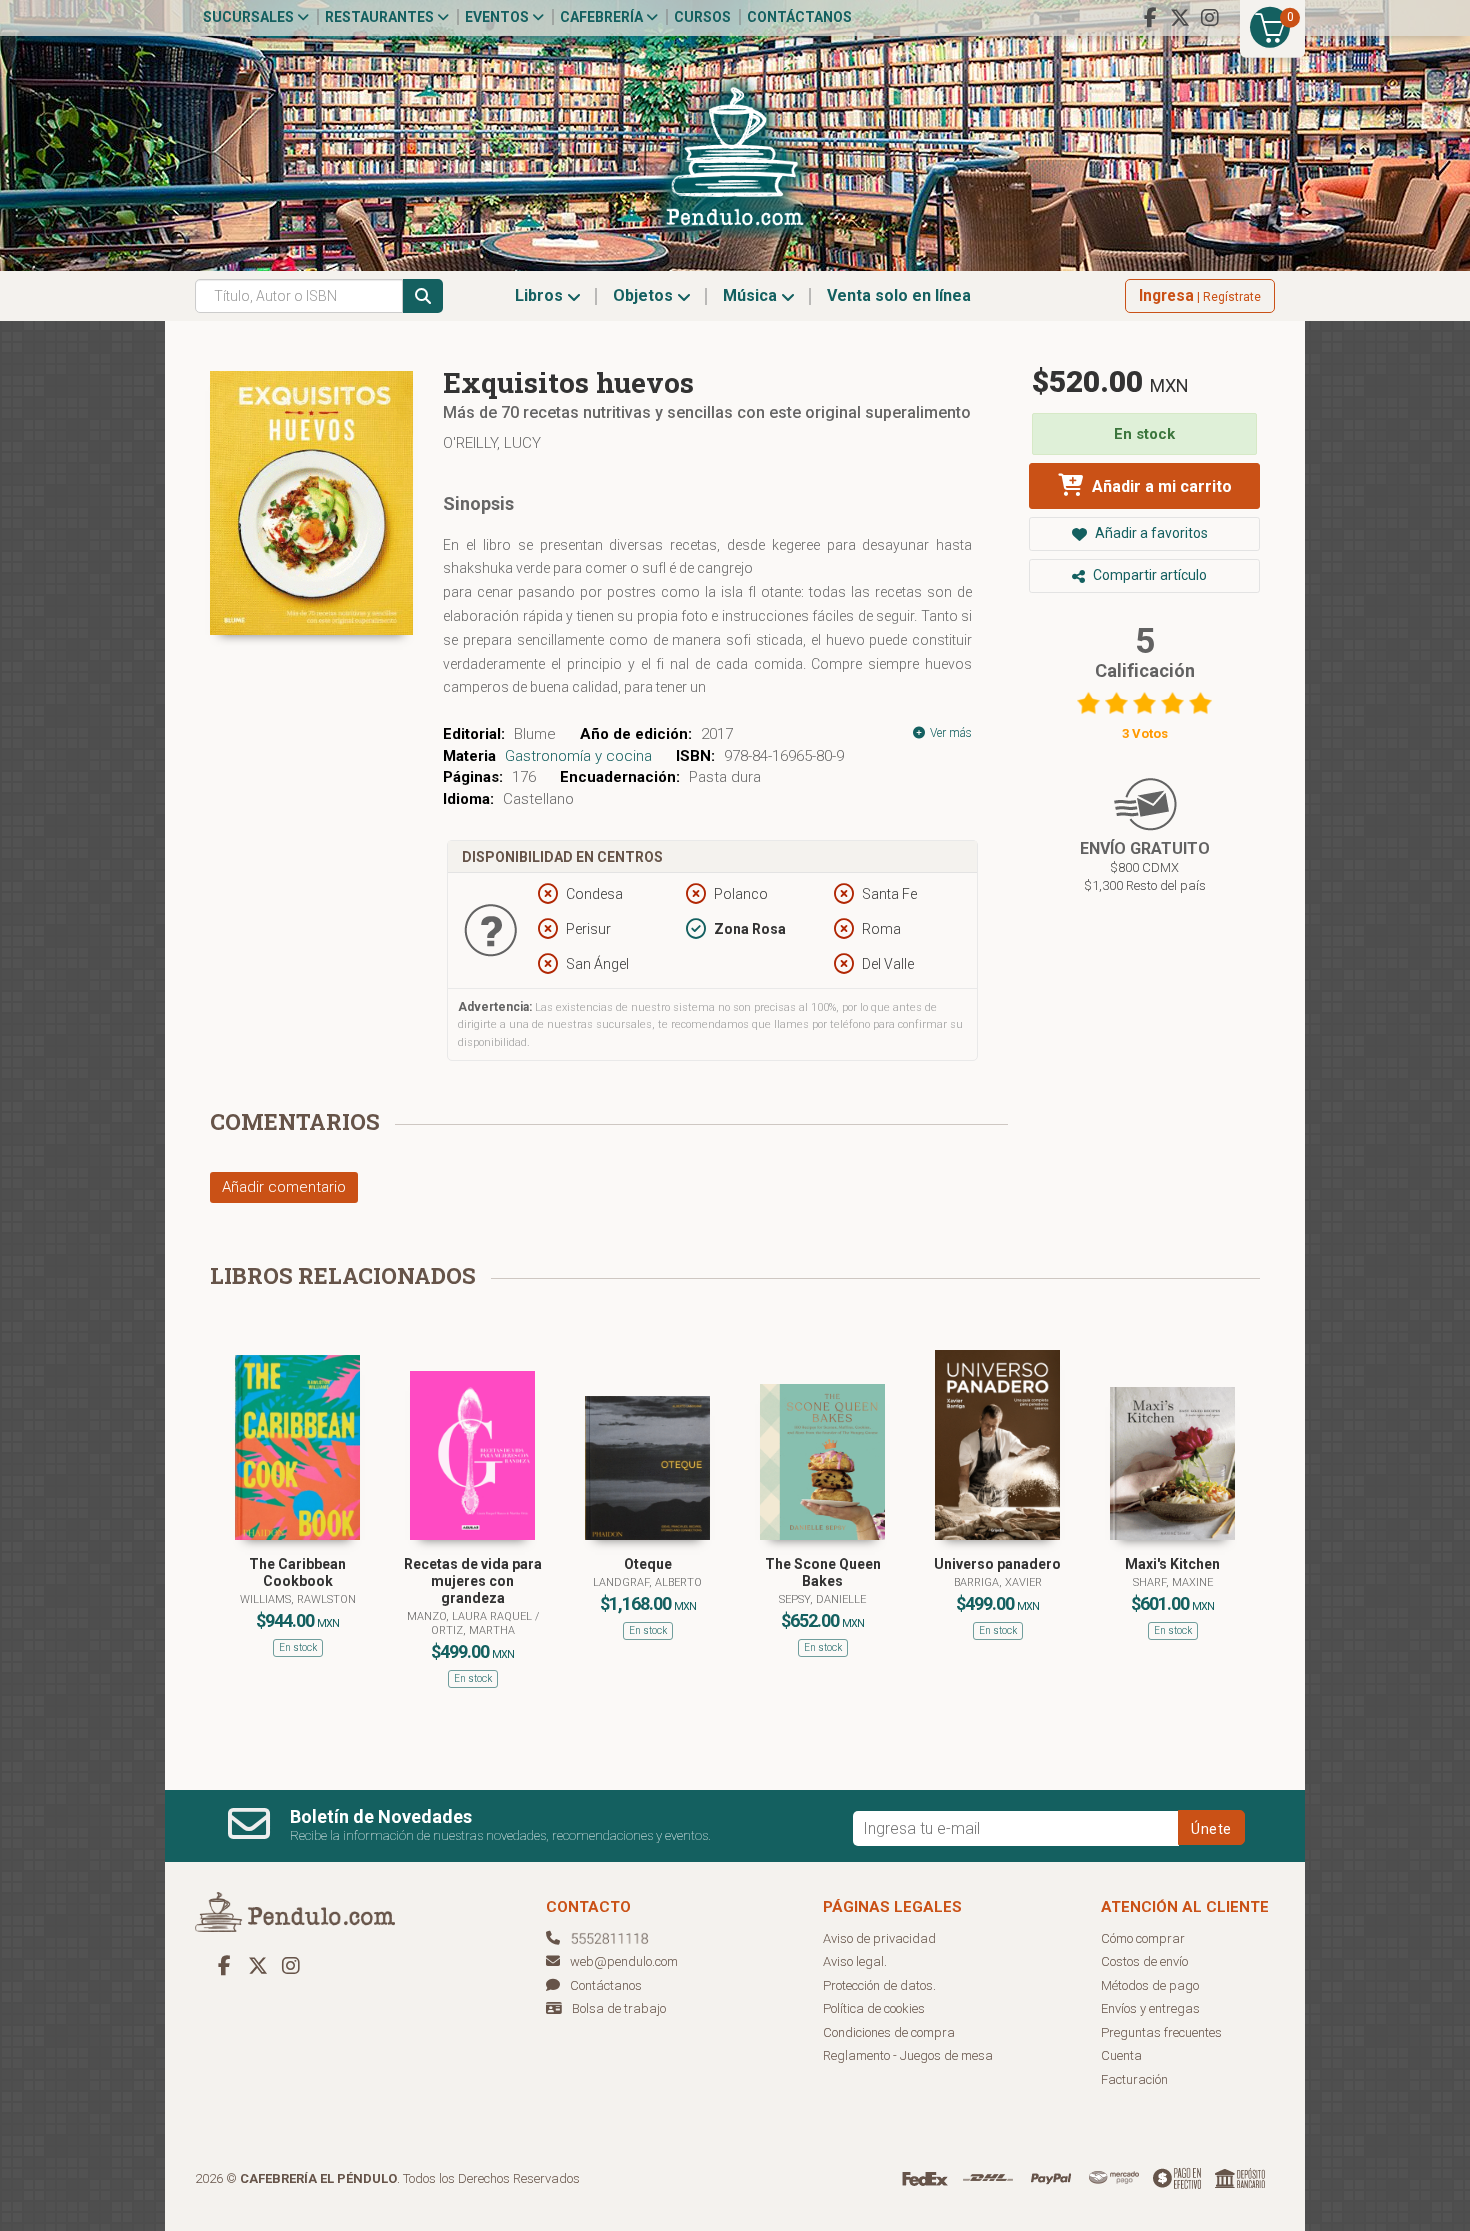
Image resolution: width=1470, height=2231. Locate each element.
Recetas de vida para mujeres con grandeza (473, 1581)
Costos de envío (1144, 1961)
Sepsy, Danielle (822, 1599)
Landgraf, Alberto (647, 1582)
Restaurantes (381, 17)
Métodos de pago (1150, 1985)
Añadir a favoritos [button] (1150, 533)
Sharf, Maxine (1173, 1582)
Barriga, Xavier (998, 1582)
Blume (535, 734)
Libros (541, 295)
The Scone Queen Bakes (823, 1572)
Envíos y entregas (1150, 2008)
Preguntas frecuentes (1161, 2032)
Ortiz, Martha (473, 1630)
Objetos (645, 295)
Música (752, 295)
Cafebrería (603, 17)
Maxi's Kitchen (1172, 1564)
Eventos (498, 17)
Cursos (702, 17)
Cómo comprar (1143, 1938)
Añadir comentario (284, 1187)
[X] (1180, 18)
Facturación (1134, 2079)
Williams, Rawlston (298, 1599)
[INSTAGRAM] (1210, 18)
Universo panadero (997, 1564)
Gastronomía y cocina (578, 756)
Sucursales (250, 17)
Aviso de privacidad (879, 1938)
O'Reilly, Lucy (492, 443)
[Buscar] (423, 296)
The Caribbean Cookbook (297, 1572)
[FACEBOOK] (1150, 18)
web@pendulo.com (624, 1961)
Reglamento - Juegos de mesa (908, 2055)
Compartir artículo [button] (1148, 575)
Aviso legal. (855, 1961)
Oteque (648, 1564)
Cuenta (1121, 2055)
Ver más (949, 733)
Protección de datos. (879, 1985)
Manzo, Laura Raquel (471, 1616)
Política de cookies (874, 2008)
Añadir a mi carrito (1160, 486)
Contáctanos (799, 17)
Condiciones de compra (889, 2032)
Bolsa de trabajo (619, 2008)
